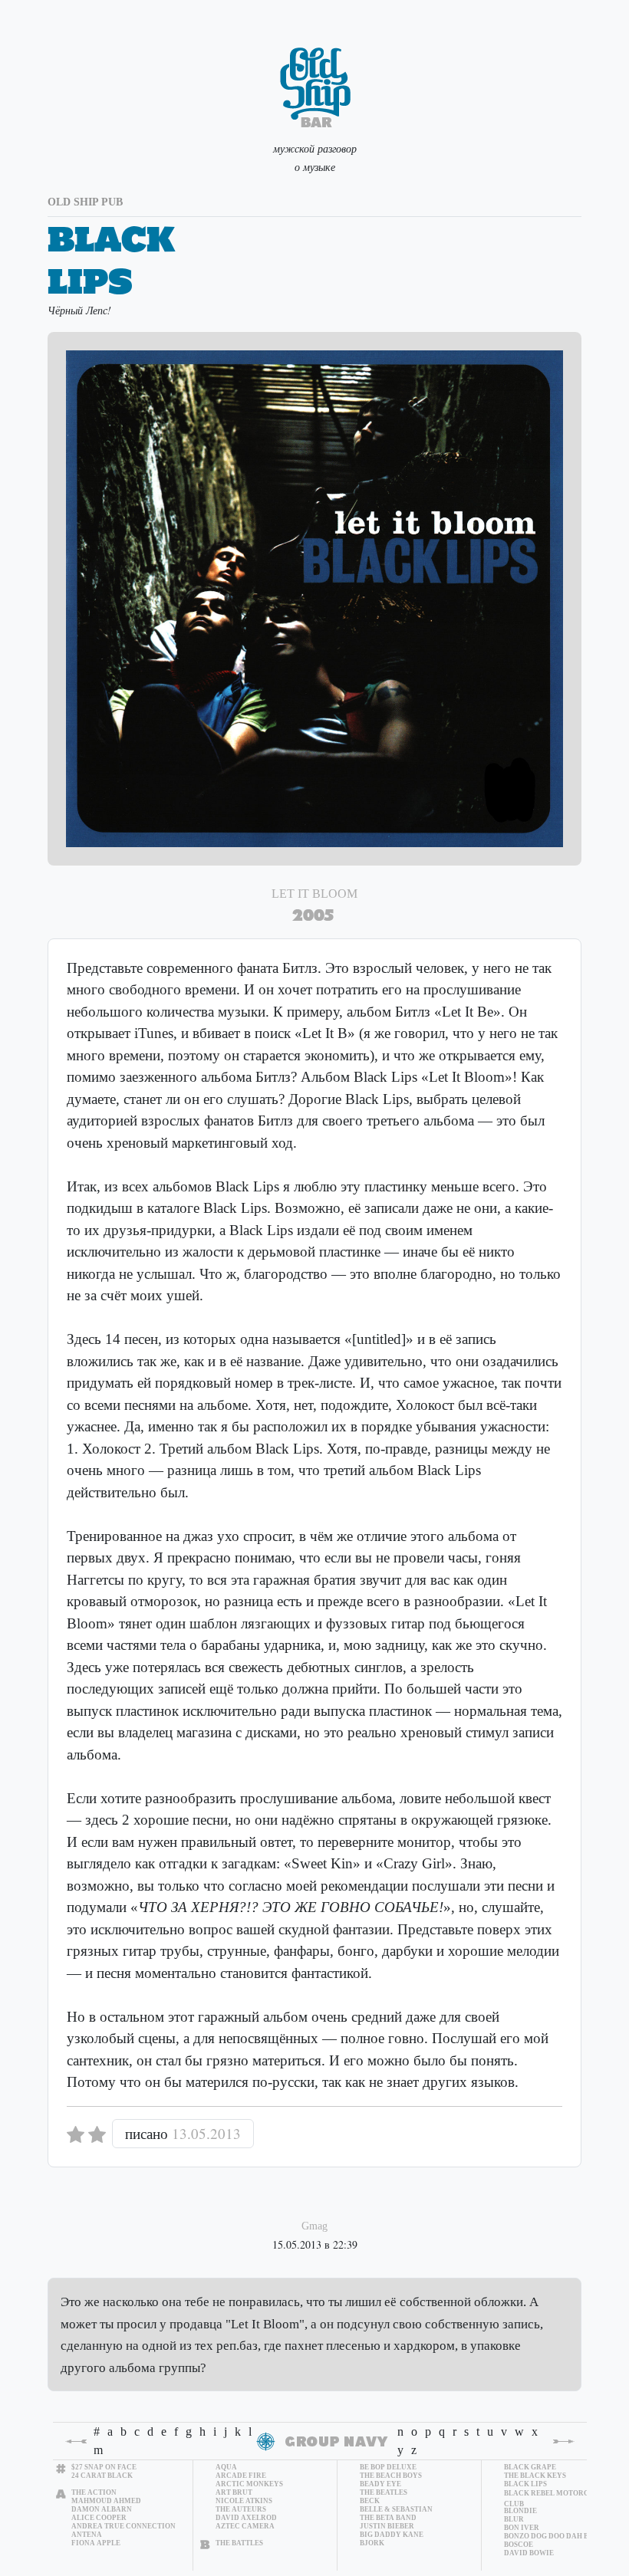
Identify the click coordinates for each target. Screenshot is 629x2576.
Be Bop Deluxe (388, 2467)
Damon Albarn (102, 2509)
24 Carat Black (102, 2476)
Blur (514, 2519)
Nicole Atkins (244, 2501)
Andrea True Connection (123, 2526)
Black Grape (530, 2467)
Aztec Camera (245, 2526)
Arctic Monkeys (249, 2484)
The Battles (239, 2543)
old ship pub (85, 202)
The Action (94, 2492)
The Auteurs (241, 2509)
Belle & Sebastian (396, 2509)
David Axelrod (246, 2518)
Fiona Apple (96, 2543)
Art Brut (234, 2492)
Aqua (226, 2467)
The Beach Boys (391, 2476)
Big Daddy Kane (392, 2535)
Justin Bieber (387, 2526)
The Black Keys (535, 2476)
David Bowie (529, 2553)
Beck (370, 2501)
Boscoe (519, 2545)
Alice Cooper (99, 2518)
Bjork (372, 2543)
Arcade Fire (241, 2476)
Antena (87, 2535)
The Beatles (384, 2492)
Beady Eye (380, 2484)
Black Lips (525, 2484)
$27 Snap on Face (104, 2467)
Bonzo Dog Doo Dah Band (554, 2536)
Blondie (520, 2511)
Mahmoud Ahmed (106, 2501)
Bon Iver (522, 2528)
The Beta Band (388, 2518)
